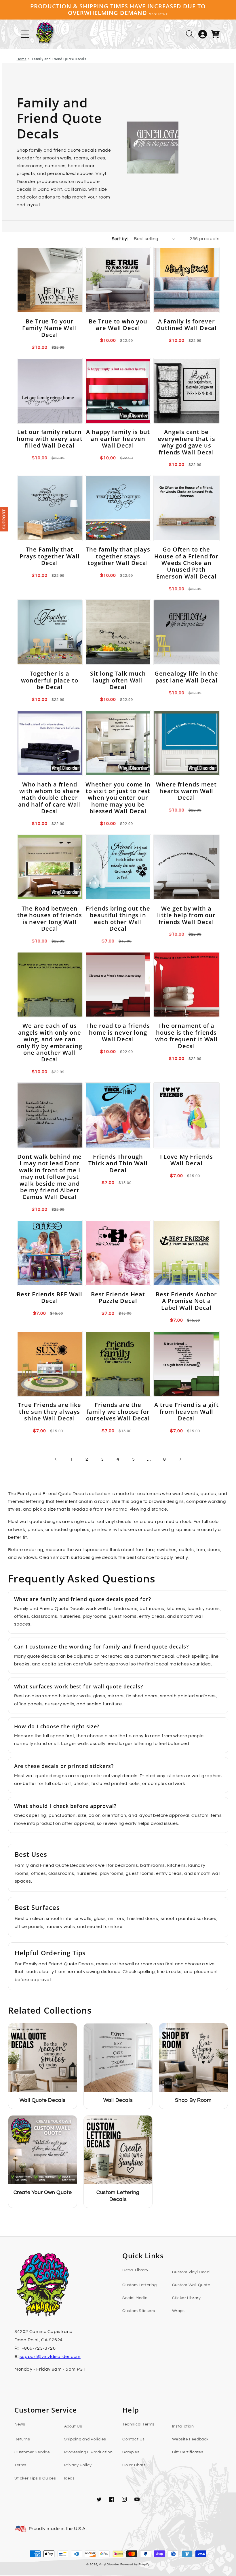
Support (4, 519)
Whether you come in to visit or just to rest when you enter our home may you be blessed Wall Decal (118, 798)
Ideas (70, 2478)
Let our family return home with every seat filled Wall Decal (50, 439)
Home (22, 59)
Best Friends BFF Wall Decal (50, 1298)
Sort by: (120, 239)
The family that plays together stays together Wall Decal (118, 556)
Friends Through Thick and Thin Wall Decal (118, 1163)
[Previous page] (56, 1459)
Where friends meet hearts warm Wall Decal (186, 791)
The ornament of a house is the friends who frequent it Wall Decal (186, 1036)
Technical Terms (138, 2424)
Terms (20, 2465)
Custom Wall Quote (191, 2285)
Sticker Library (186, 2298)
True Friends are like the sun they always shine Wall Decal (50, 1412)
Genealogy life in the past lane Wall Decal (186, 677)
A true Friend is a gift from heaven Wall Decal (186, 1412)
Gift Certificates (188, 2452)
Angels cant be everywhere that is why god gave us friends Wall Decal (186, 442)
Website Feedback (191, 2439)
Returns (22, 2439)
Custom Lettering (140, 2285)
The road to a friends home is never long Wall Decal (118, 1032)
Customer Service (32, 2452)
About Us (73, 2426)
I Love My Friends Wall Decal (186, 1160)
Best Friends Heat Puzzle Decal (118, 1298)
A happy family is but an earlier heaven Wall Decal (118, 439)
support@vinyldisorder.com (50, 2357)
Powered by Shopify (135, 2565)
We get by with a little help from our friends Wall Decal (186, 915)
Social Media (135, 2298)
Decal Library (135, 2270)
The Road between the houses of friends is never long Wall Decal (50, 919)
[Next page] (180, 1459)
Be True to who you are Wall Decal (118, 325)
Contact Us (134, 2439)
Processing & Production (88, 2452)
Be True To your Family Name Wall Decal (50, 328)
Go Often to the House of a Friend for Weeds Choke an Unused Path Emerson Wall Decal (186, 563)
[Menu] (25, 34)
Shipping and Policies (85, 2439)
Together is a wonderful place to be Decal (50, 680)
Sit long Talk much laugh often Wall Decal (118, 680)
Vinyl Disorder (109, 2565)
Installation (183, 2426)
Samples (131, 2452)
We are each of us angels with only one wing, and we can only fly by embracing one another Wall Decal (50, 1042)
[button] (190, 34)
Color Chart (134, 2465)
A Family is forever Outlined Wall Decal (186, 325)
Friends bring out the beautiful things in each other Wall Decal (118, 919)
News (20, 2424)
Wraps (178, 2311)
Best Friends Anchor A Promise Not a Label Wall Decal (186, 1301)
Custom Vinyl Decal (191, 2272)
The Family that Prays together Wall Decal (50, 556)
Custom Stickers (139, 2311)
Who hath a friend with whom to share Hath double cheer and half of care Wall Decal (50, 798)
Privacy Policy (78, 2465)
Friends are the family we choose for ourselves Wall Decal (118, 1412)
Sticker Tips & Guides (35, 2478)
